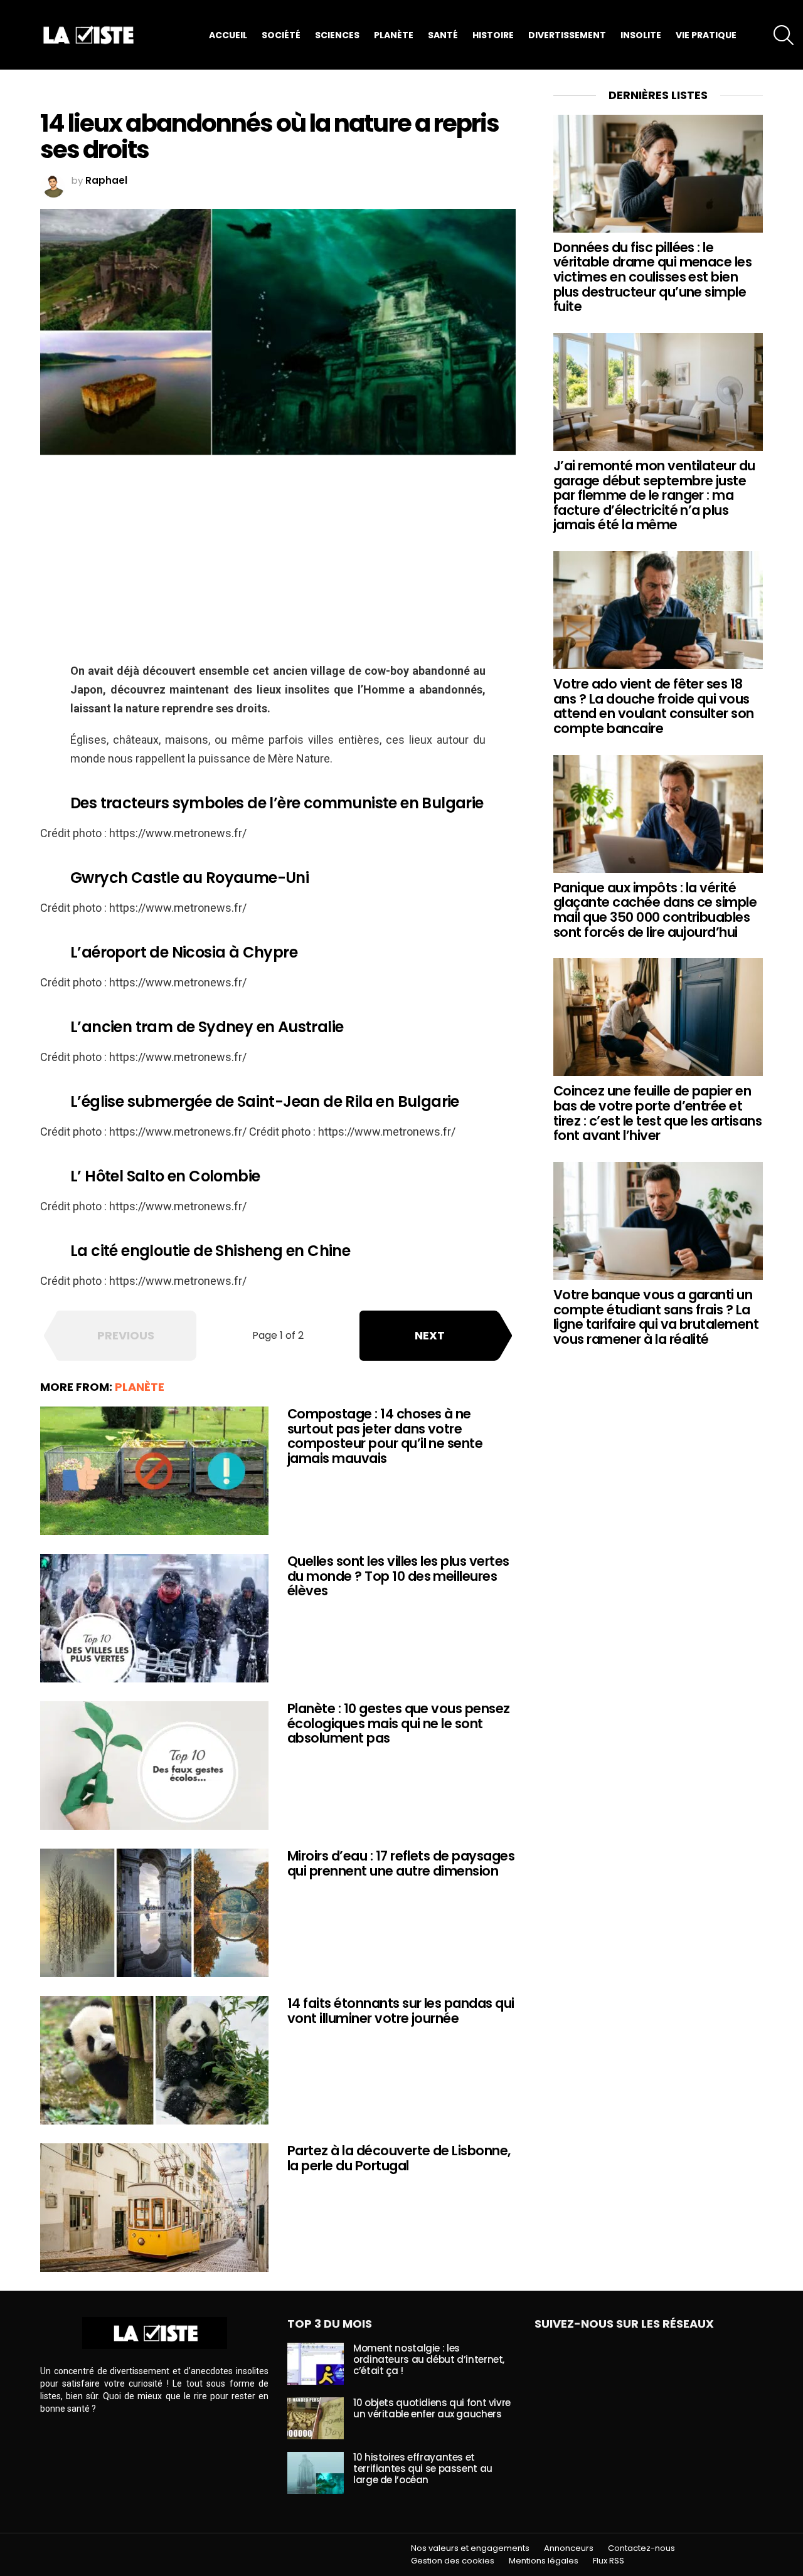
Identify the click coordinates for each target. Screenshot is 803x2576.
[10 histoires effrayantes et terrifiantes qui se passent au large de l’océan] (316, 2473)
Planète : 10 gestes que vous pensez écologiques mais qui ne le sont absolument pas (399, 1723)
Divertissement (567, 35)
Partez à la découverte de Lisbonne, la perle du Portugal (399, 2158)
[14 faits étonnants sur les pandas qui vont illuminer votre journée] (154, 2060)
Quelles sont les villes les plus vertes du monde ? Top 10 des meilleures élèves (398, 1576)
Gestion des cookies (453, 2561)
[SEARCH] (784, 35)
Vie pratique (706, 35)
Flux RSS (609, 2561)
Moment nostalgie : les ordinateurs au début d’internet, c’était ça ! (429, 2359)
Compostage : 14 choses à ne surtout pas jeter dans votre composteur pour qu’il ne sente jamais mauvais (385, 1436)
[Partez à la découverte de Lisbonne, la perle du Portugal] (154, 2208)
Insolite (641, 35)
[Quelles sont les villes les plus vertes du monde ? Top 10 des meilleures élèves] (154, 1618)
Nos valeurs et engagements (470, 2548)
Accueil (228, 35)
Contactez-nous (641, 2548)
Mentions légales (544, 2561)
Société (281, 35)
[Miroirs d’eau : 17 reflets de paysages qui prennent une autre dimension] (154, 1913)
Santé (443, 35)
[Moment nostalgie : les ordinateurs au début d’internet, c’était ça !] (316, 2364)
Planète (394, 35)
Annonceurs (569, 2548)
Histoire (493, 35)
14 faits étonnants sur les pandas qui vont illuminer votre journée (401, 2011)
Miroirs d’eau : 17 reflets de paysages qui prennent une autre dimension (401, 1863)
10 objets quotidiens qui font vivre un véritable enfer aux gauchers (432, 2408)
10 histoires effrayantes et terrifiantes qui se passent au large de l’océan (423, 2468)
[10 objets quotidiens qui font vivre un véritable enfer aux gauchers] (316, 2418)
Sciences (337, 35)
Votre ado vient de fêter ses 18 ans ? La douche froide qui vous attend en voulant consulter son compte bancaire (654, 706)
